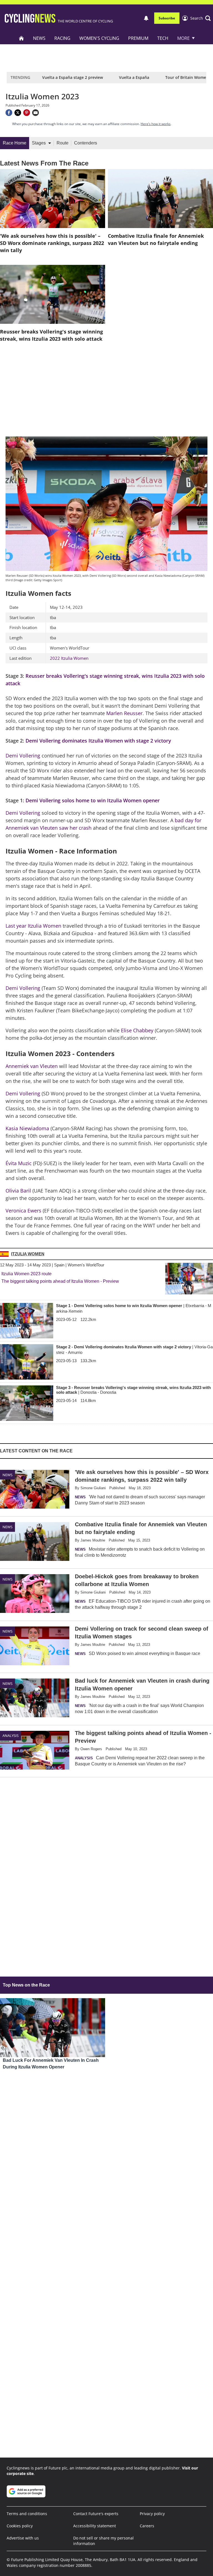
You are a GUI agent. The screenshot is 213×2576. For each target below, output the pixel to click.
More (183, 38)
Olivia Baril (18, 1191)
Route (63, 143)
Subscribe (167, 18)
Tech (163, 38)
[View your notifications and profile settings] (146, 18)
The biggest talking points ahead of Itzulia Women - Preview (60, 1281)
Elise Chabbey (138, 1030)
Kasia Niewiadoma (27, 1128)
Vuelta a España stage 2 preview (73, 77)
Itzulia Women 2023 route (26, 1274)
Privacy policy (152, 2514)
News (39, 38)
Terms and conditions (27, 2514)
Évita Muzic (19, 1163)
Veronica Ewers (23, 1211)
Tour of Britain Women (187, 77)
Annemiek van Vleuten (32, 1066)
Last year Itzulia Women (33, 926)
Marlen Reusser (124, 713)
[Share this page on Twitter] (18, 113)
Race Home (15, 143)
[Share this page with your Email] (35, 113)
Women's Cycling (99, 38)
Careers (147, 2526)
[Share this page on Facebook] (9, 113)
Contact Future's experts (96, 2514)
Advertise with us (23, 2538)
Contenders (86, 143)
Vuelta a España (134, 77)
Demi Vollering (23, 756)
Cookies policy (20, 2526)
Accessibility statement (95, 2526)
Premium (138, 38)
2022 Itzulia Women (69, 658)
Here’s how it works (156, 124)
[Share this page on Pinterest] (27, 113)
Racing (62, 38)
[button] (201, 18)
